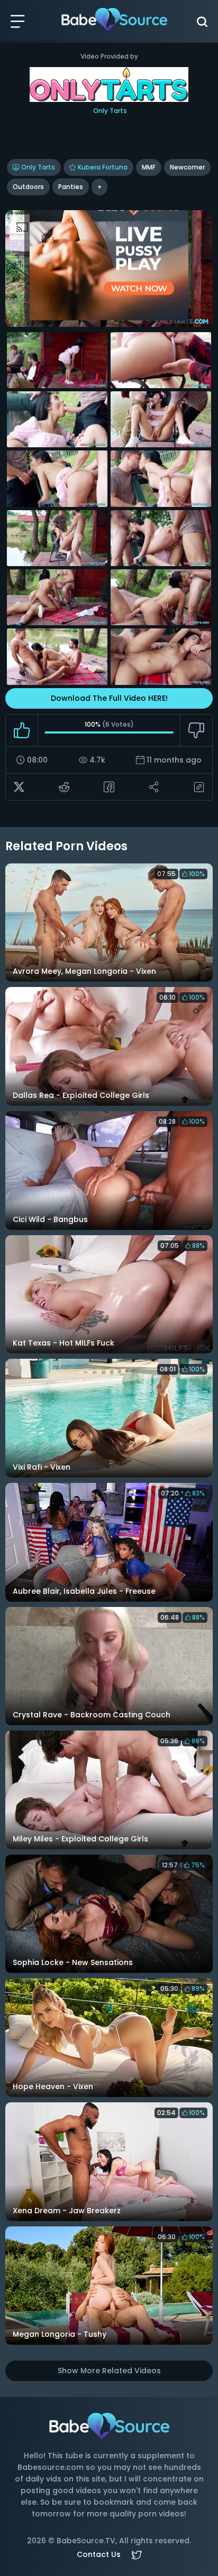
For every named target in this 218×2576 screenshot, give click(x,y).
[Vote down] (196, 730)
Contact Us (99, 2554)
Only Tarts (38, 167)
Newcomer (187, 167)
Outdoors (28, 187)
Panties (71, 187)
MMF (149, 167)
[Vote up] (22, 730)
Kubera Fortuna (103, 167)
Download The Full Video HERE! (109, 698)
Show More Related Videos (109, 2371)
